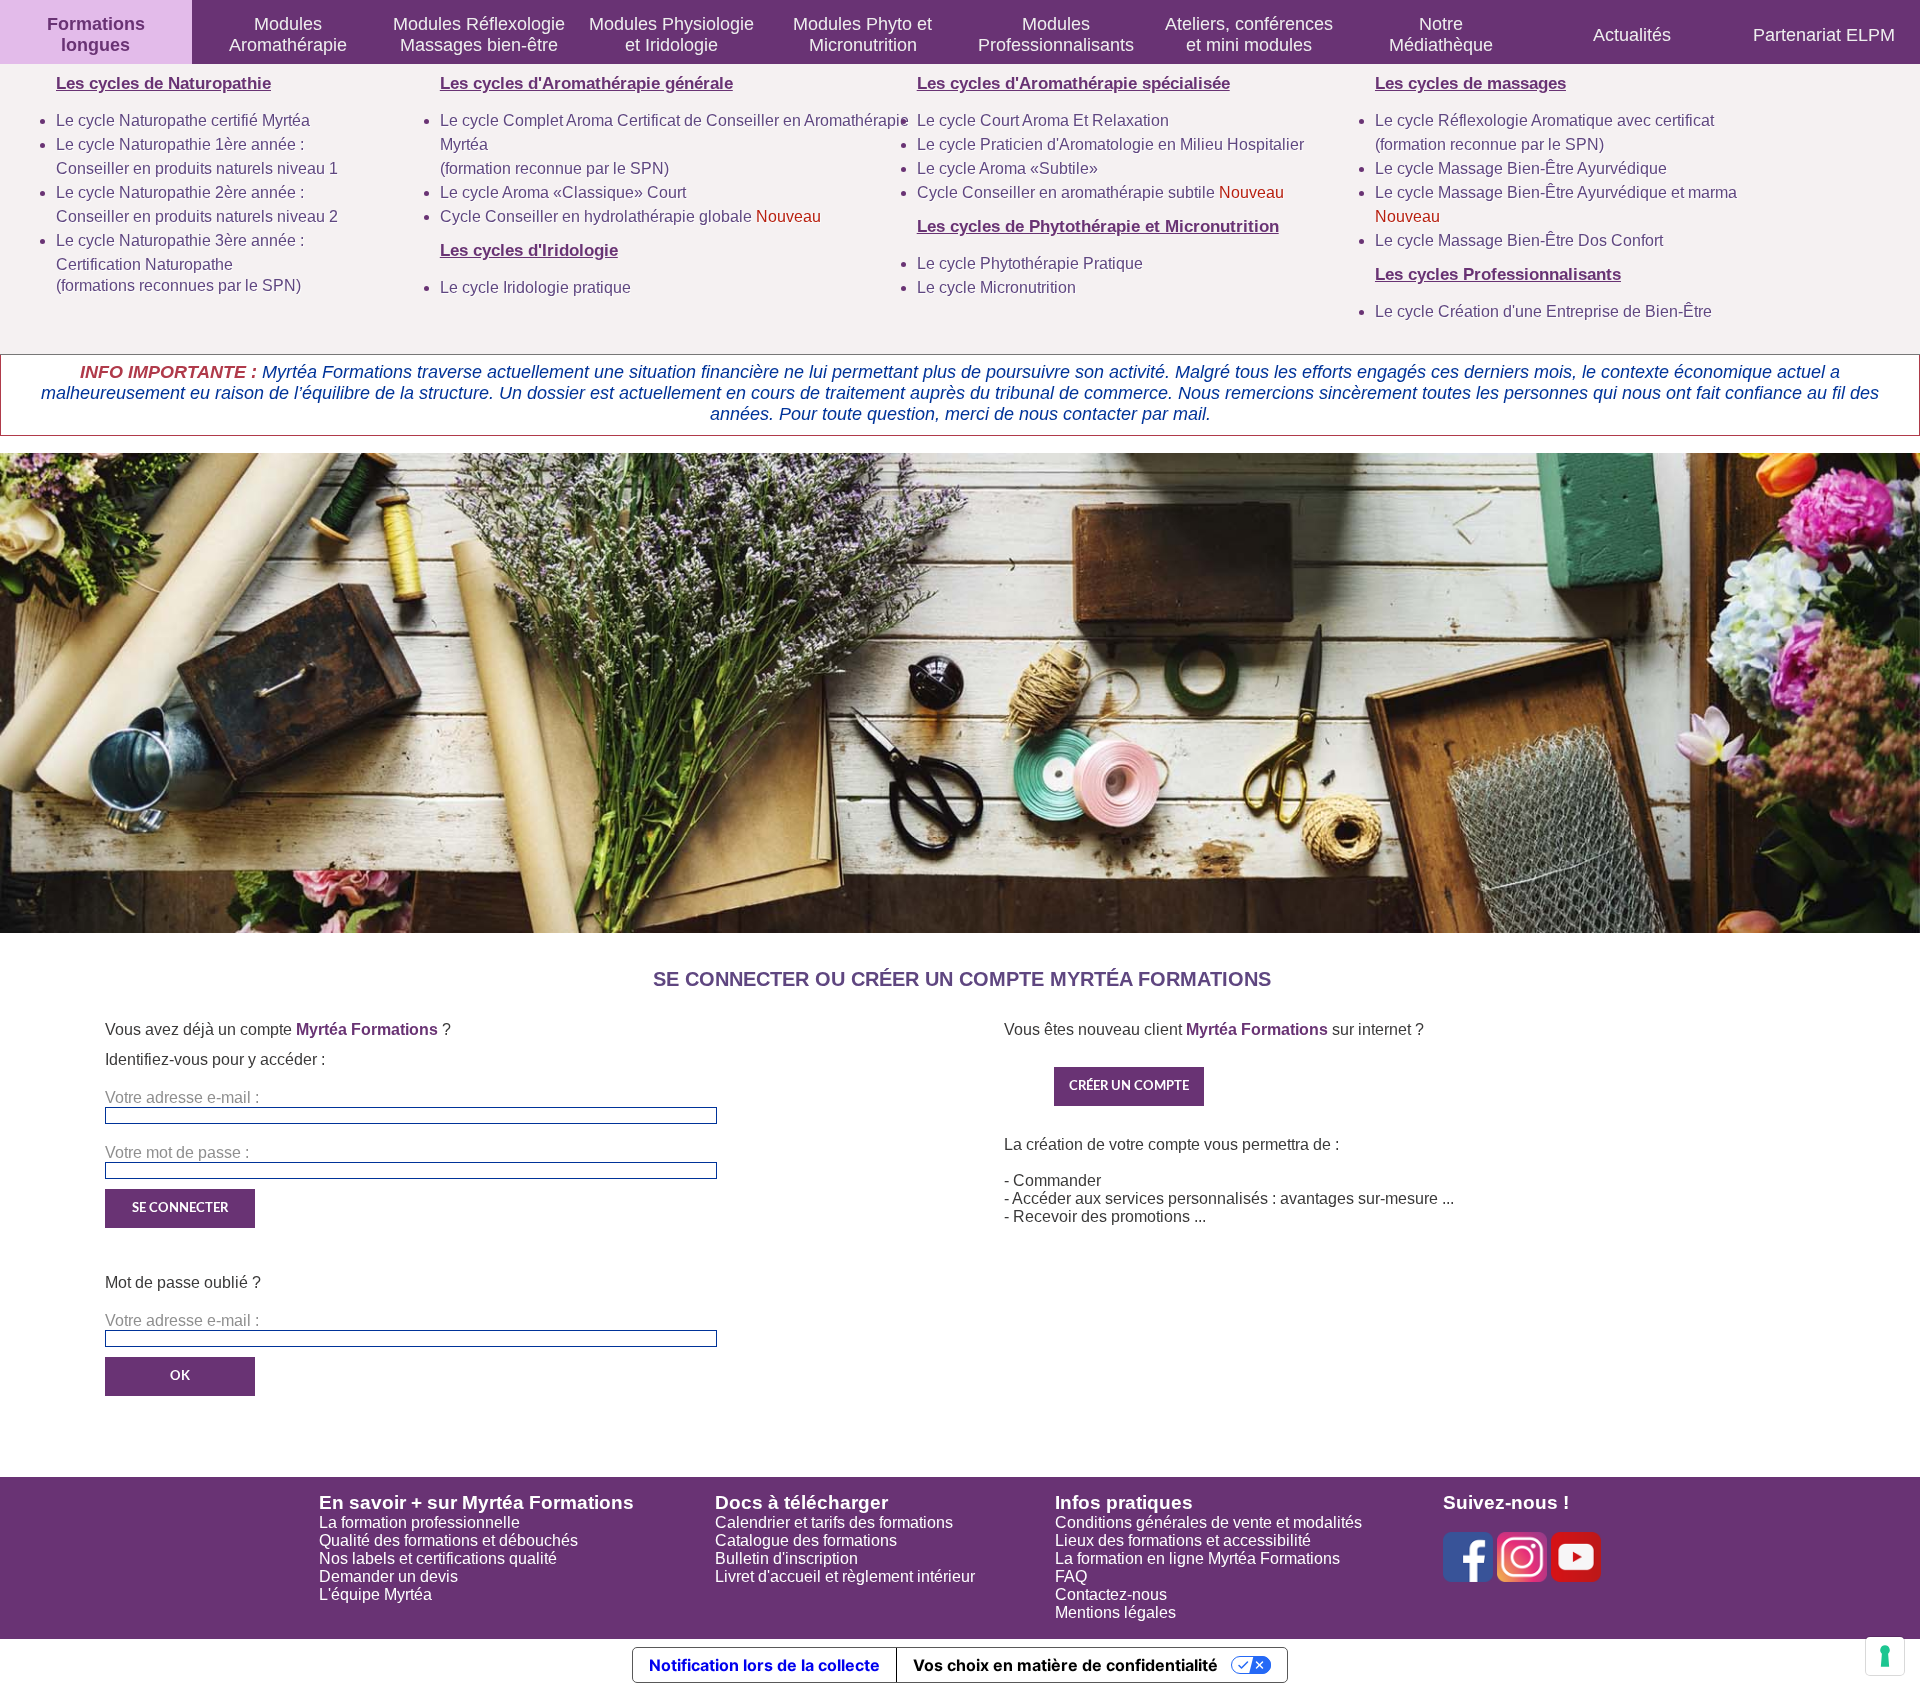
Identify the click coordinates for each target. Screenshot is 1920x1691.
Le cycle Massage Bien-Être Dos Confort (1519, 240)
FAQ (1071, 1576)
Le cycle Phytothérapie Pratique (1030, 263)
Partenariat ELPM (1824, 35)
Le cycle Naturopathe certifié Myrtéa (183, 120)
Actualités (1632, 35)
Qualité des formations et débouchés (448, 1540)
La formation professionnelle (419, 1522)
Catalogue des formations (806, 1540)
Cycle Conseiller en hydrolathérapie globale (630, 216)
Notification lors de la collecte (764, 1665)
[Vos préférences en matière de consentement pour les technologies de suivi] (1885, 1656)
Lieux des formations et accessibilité (1183, 1540)
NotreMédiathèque (1441, 34)
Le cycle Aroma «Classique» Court (563, 192)
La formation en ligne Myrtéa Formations (1197, 1558)
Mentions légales (1115, 1612)
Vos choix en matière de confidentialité (1065, 1665)
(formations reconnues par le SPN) (178, 285)
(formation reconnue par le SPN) (554, 168)
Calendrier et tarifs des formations (834, 1522)
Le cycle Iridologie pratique (535, 287)
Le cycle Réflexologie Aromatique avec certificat (1544, 120)
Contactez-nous (1111, 1594)
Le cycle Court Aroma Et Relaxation (1043, 120)
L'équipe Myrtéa (375, 1594)
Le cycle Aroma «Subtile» (1007, 168)
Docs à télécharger (801, 1502)
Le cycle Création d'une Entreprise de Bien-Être (1543, 311)
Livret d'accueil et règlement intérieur (845, 1576)
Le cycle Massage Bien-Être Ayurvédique (1521, 168)
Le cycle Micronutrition (996, 287)
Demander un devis (388, 1576)
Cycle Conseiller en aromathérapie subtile (1100, 192)
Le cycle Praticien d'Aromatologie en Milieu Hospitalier (1110, 144)
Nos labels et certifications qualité (438, 1558)
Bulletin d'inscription (786, 1558)
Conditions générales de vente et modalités (1208, 1522)
